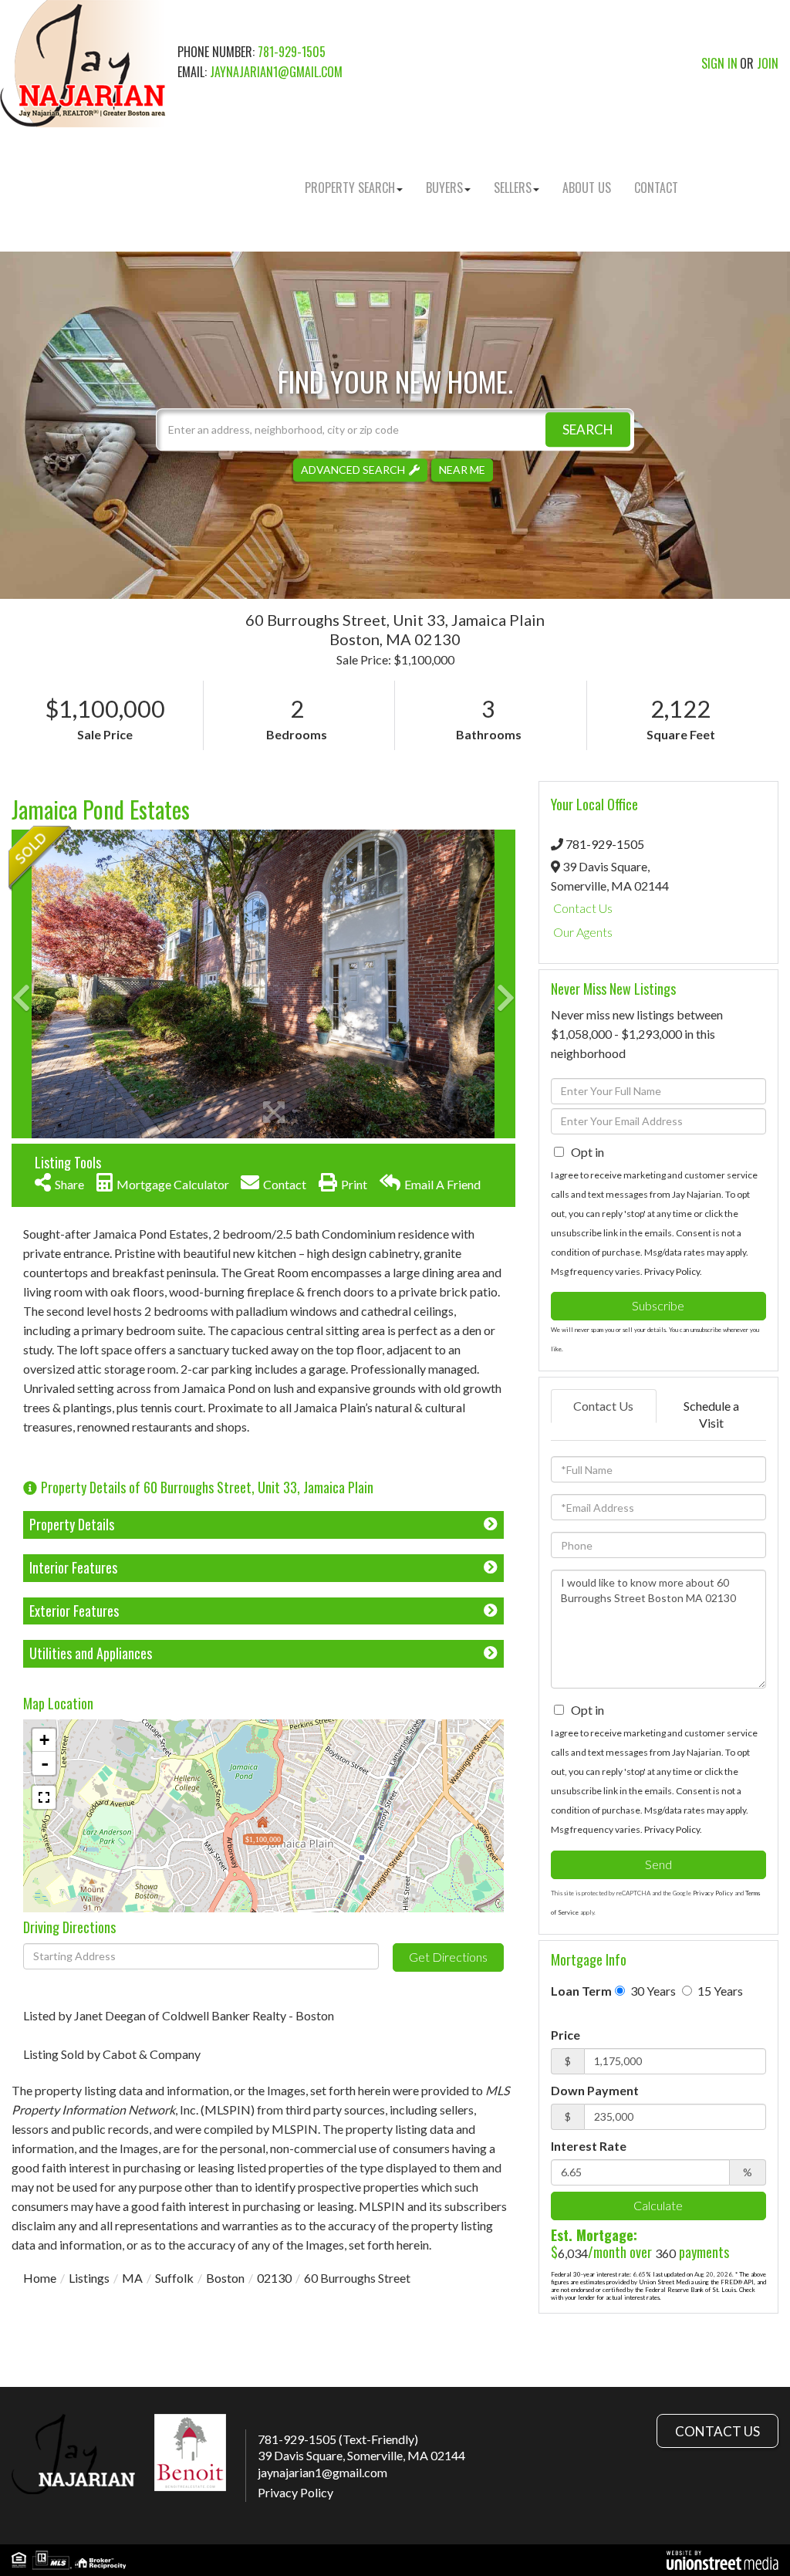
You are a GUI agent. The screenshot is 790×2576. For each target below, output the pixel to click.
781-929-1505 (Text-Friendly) (338, 2439)
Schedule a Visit (711, 1415)
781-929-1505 (292, 52)
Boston (225, 2278)
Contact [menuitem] (656, 188)
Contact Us (583, 908)
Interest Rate (589, 2146)
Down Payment (595, 2090)
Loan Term (581, 1991)
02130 (274, 2278)
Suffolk (174, 2278)
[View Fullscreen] (44, 1797)
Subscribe (658, 1305)
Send (658, 1864)
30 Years (652, 1991)
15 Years (719, 1991)
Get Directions (448, 1957)
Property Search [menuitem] (350, 188)
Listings (89, 2278)
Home (40, 2278)
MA (132, 2278)
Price (565, 2035)
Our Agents (583, 932)
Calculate (658, 2205)
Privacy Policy (672, 1271)
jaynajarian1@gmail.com (276, 72)
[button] (588, 429)
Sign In (719, 63)
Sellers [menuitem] (513, 188)
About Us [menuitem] (587, 188)
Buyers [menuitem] (444, 188)
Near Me (462, 470)
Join (768, 63)
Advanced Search (353, 470)
